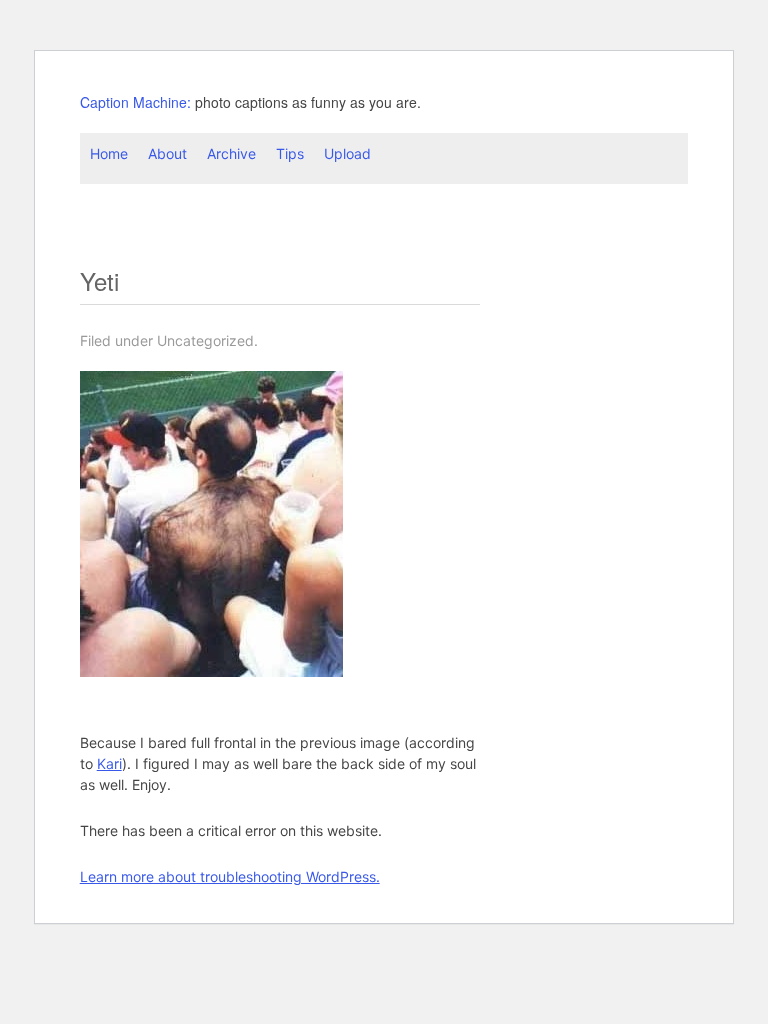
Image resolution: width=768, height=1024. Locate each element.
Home (109, 153)
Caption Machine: (135, 102)
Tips (290, 153)
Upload (347, 153)
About (167, 153)
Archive (231, 153)
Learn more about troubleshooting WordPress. (230, 876)
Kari (109, 763)
